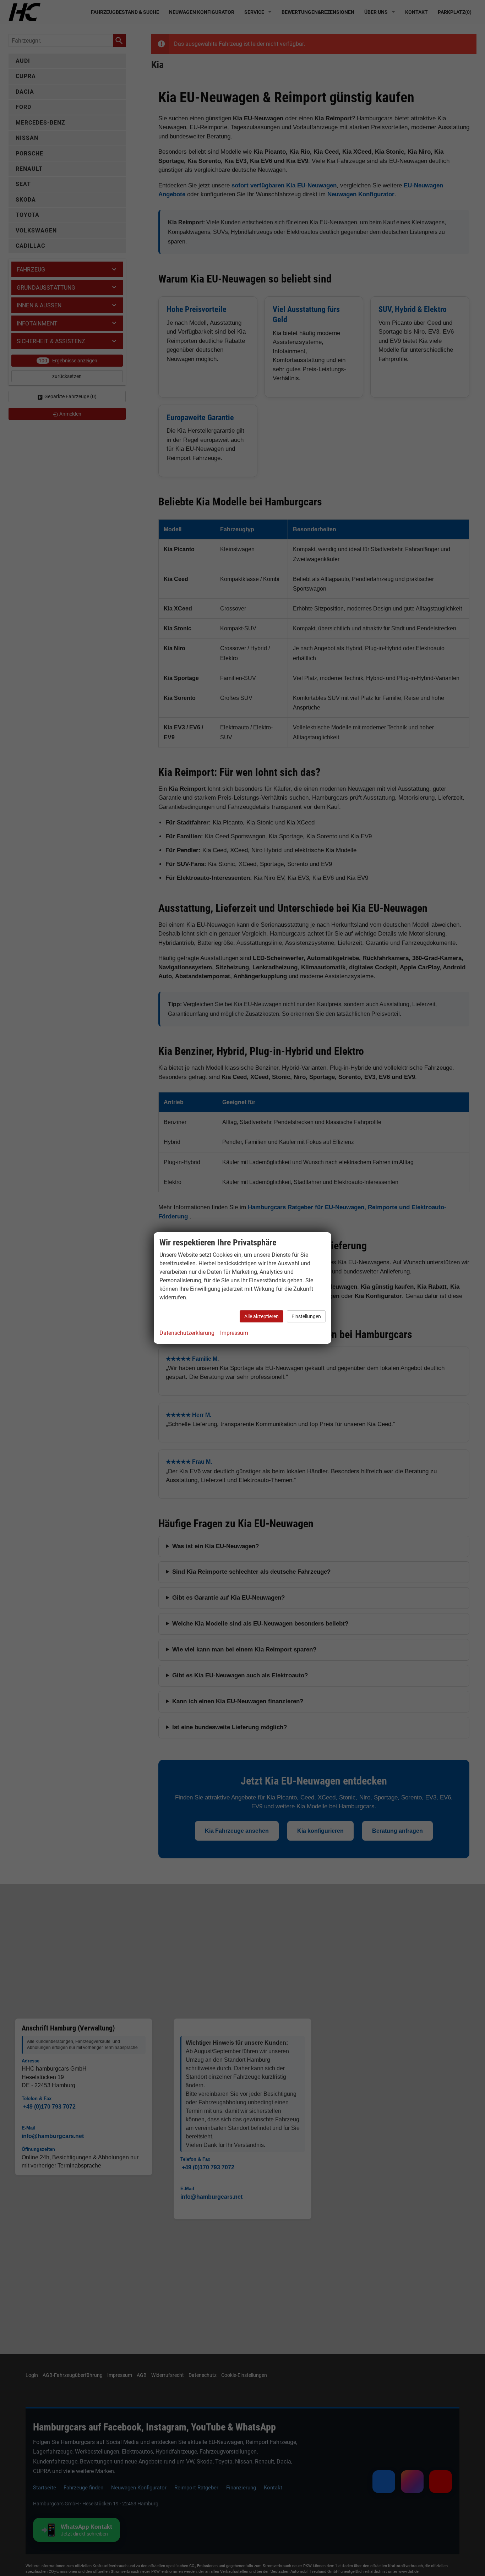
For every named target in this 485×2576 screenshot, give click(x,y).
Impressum (234, 1333)
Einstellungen (306, 1316)
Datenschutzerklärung (187, 1333)
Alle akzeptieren (261, 1316)
